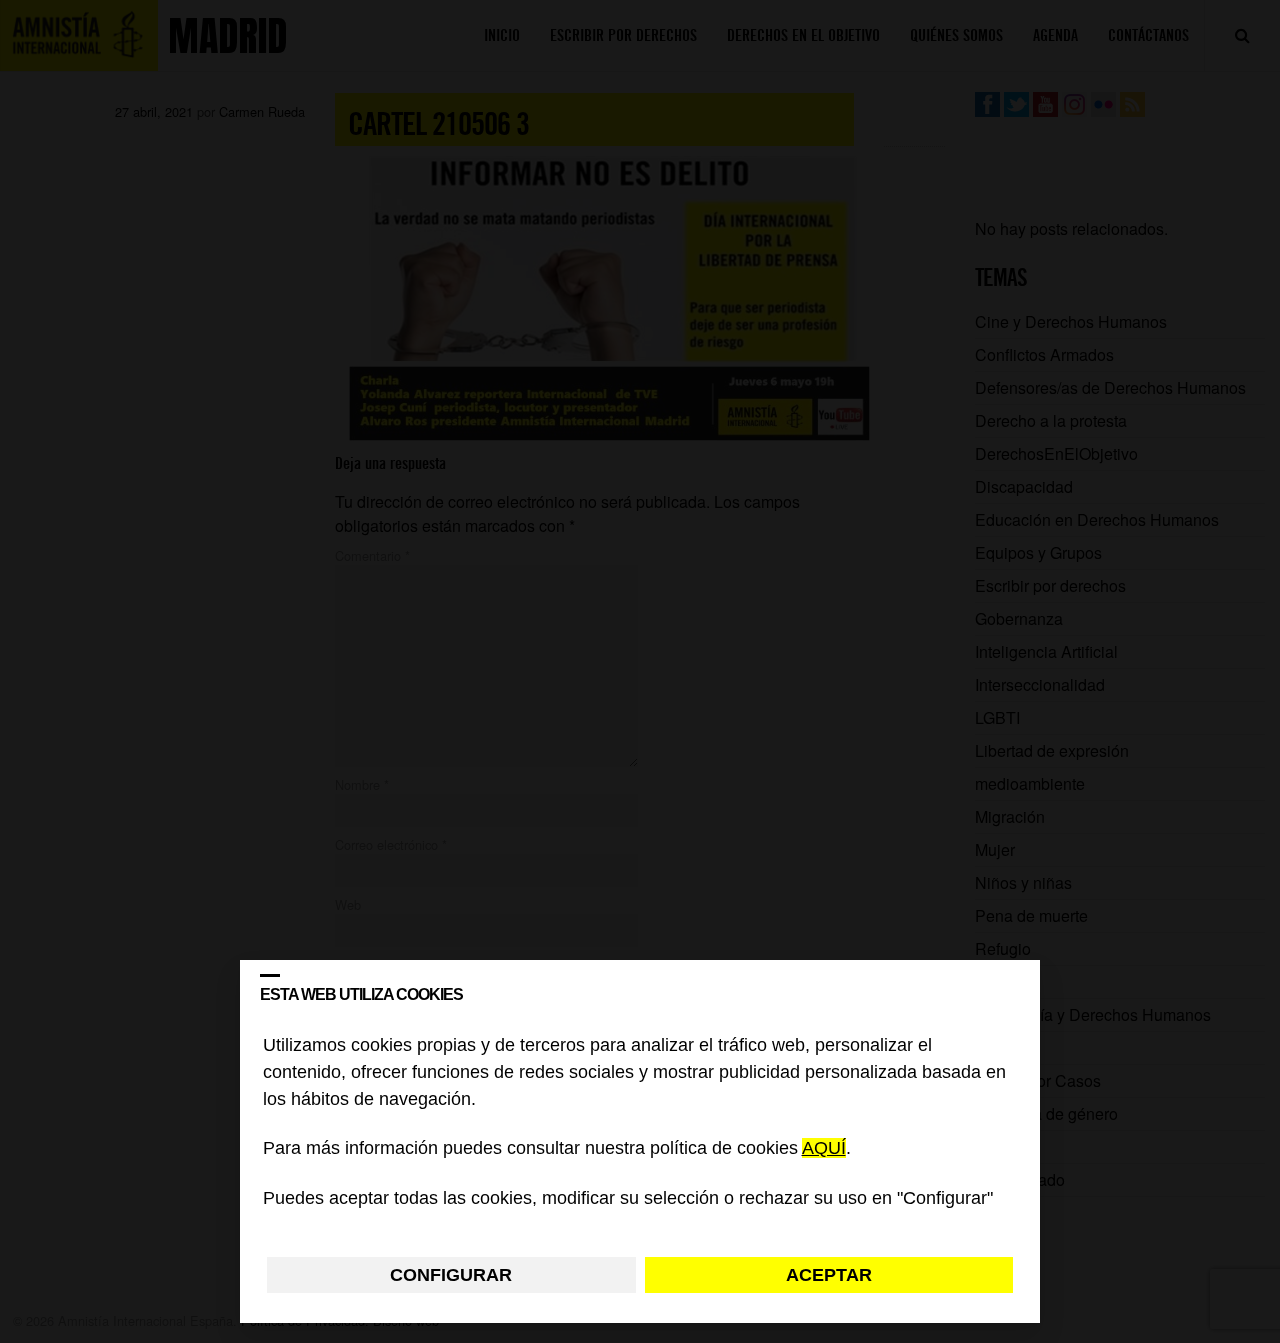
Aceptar (829, 1275)
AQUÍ (824, 1149)
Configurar (451, 1275)
